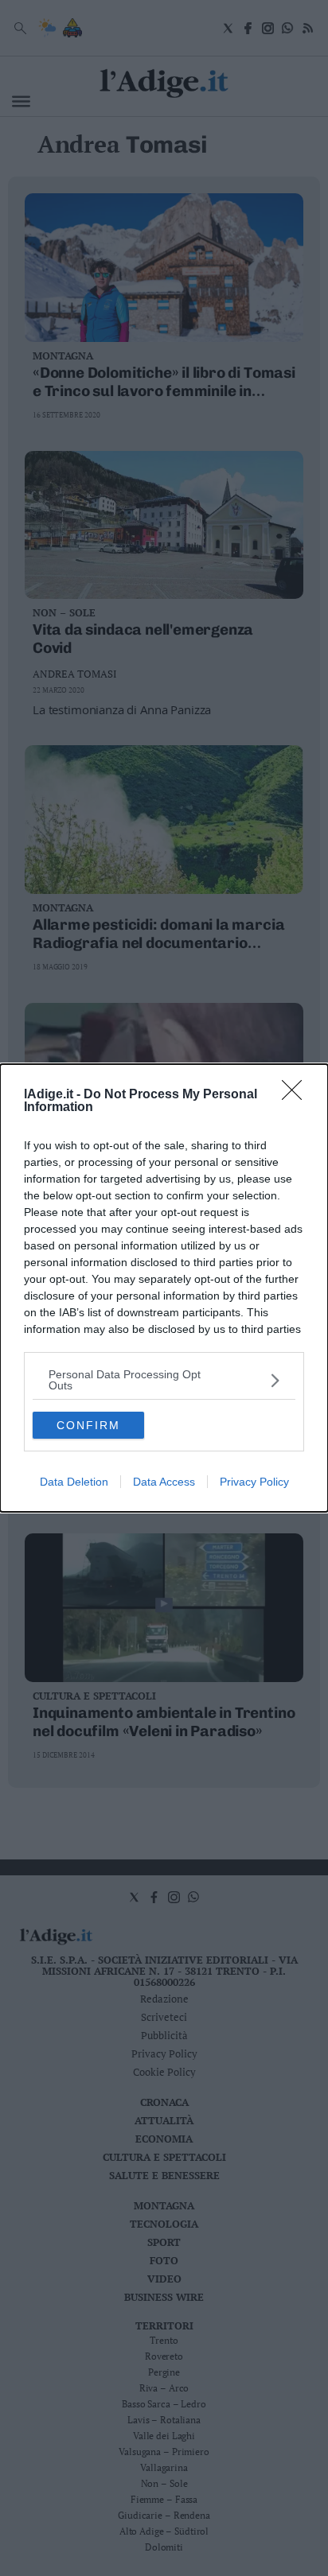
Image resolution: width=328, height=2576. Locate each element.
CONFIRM (88, 1425)
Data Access (164, 1482)
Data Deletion (74, 1482)
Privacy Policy (254, 1482)
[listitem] (164, 1380)
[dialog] (164, 1288)
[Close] (297, 1095)
